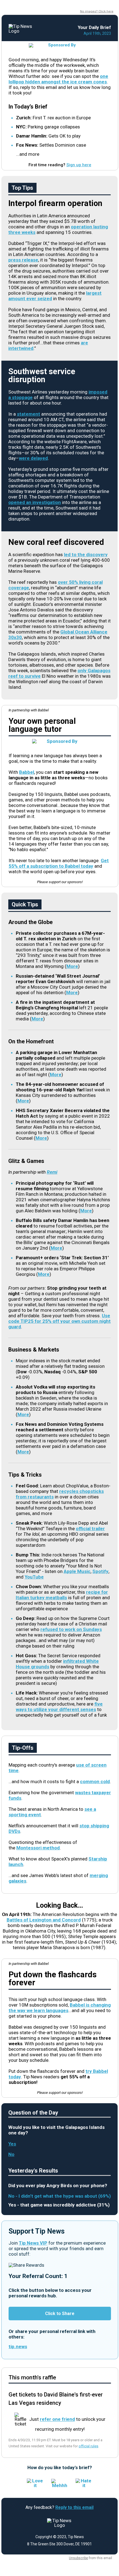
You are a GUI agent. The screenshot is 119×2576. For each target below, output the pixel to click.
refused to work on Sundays (71, 1629)
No (11, 2154)
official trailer (90, 1529)
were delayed (33, 458)
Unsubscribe (78, 2558)
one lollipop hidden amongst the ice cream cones (58, 79)
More (72, 966)
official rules (88, 2446)
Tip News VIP (33, 2243)
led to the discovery (86, 555)
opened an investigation (35, 502)
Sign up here (79, 165)
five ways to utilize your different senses (59, 1707)
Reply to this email (74, 2507)
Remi (52, 1172)
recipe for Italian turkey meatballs (62, 1595)
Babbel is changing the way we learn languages (60, 2008)
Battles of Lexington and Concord (44, 1920)
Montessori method (38, 1848)
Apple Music (77, 1571)
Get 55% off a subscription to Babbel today (59, 863)
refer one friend (57, 2419)
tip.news (18, 2347)
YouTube (34, 1577)
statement (29, 414)
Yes (12, 2144)
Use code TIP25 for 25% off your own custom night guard (59, 1321)
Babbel (27, 772)
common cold (95, 1781)
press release (23, 260)
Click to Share (60, 2314)
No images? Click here (97, 11)
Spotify (100, 1571)
